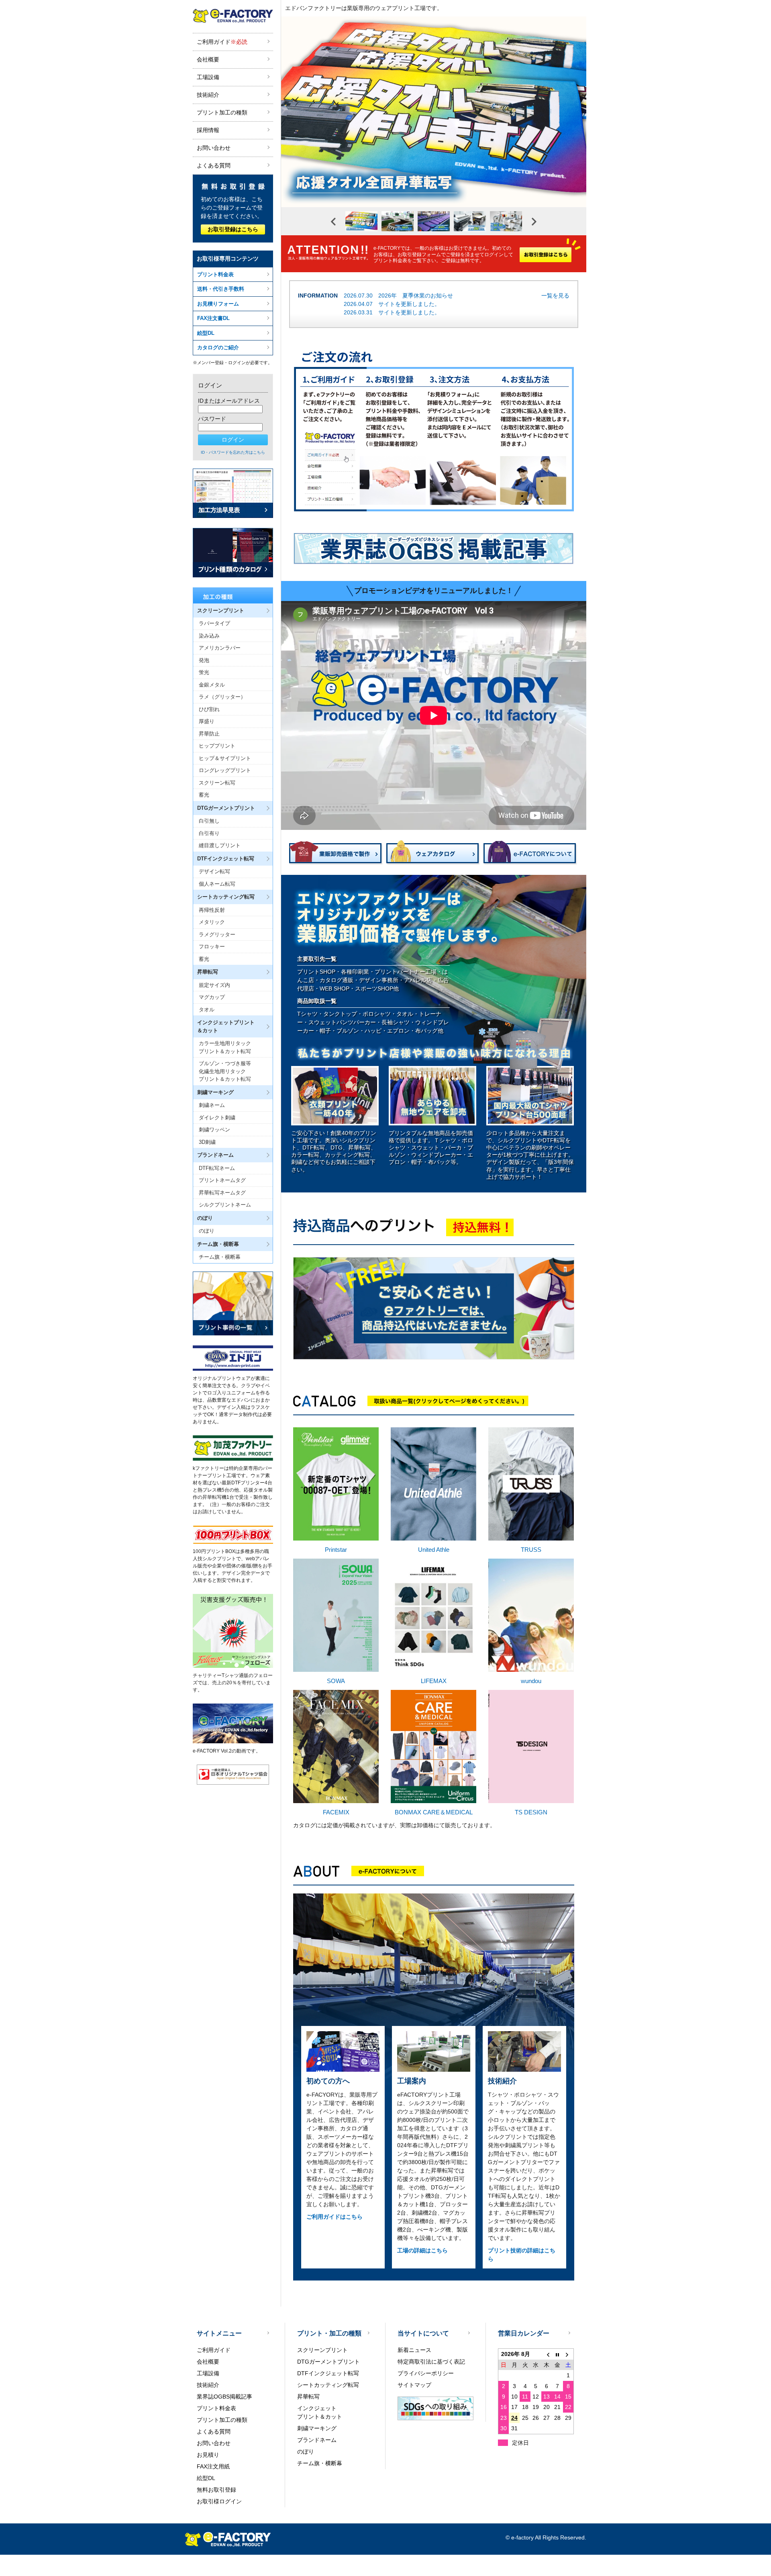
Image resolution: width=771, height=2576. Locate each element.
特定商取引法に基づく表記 (431, 2362)
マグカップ (212, 997)
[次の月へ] (568, 2354)
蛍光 (204, 672)
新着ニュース (414, 2350)
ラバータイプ (214, 623)
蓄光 (204, 795)
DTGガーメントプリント (328, 2362)
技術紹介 (208, 95)
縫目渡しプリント (220, 845)
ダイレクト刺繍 (217, 1118)
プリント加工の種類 (222, 112)
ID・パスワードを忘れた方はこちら (233, 452)
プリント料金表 (215, 274)
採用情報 (208, 130)
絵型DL (206, 333)
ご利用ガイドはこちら (335, 2217)
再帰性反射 (212, 910)
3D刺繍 (207, 1142)
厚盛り (207, 721)
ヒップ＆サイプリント (225, 758)
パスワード (212, 419)
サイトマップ (414, 2385)
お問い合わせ (214, 148)
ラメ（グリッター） (222, 697)
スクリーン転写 (217, 783)
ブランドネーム (317, 2440)
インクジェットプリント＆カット (320, 2412)
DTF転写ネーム (217, 1168)
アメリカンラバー (220, 648)
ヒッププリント (217, 746)
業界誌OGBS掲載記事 (224, 2397)
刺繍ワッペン (214, 1130)
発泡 (204, 660)
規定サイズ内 (214, 985)
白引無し (209, 821)
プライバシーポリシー (426, 2373)
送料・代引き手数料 (221, 289)
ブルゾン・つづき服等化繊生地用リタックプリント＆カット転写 (225, 1071)
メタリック (212, 922)
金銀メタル (212, 685)
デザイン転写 (214, 871)
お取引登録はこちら (233, 229)
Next (534, 222)
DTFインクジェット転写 (328, 2373)
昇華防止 (209, 734)
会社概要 (208, 59)
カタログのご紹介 (218, 347)
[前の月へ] (547, 2354)
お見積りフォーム (218, 304)
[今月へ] (558, 2354)
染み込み (209, 636)
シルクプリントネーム (225, 1205)
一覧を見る (555, 296)
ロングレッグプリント (225, 770)
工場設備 (208, 77)
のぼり (207, 1231)
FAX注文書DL (213, 318)
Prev (333, 222)
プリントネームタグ (222, 1180)
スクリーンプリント (322, 2350)
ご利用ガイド (222, 42)
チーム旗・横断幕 (220, 1257)
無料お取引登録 (216, 2490)
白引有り (209, 833)
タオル (207, 1010)
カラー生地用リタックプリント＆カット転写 (225, 1047)
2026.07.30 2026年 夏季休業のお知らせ (398, 296)
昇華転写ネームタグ (222, 1193)
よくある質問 (214, 165)
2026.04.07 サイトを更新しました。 (392, 304)
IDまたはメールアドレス (229, 401)
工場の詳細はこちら (422, 2250)
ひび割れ (209, 709)
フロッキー (212, 947)
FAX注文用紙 (213, 2466)
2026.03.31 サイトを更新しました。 (392, 312)
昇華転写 (308, 2397)
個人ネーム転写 (217, 884)
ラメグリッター (217, 934)
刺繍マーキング (317, 2428)
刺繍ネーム (212, 1105)
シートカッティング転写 (328, 2385)
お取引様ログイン (219, 2501)
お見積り (208, 2455)
